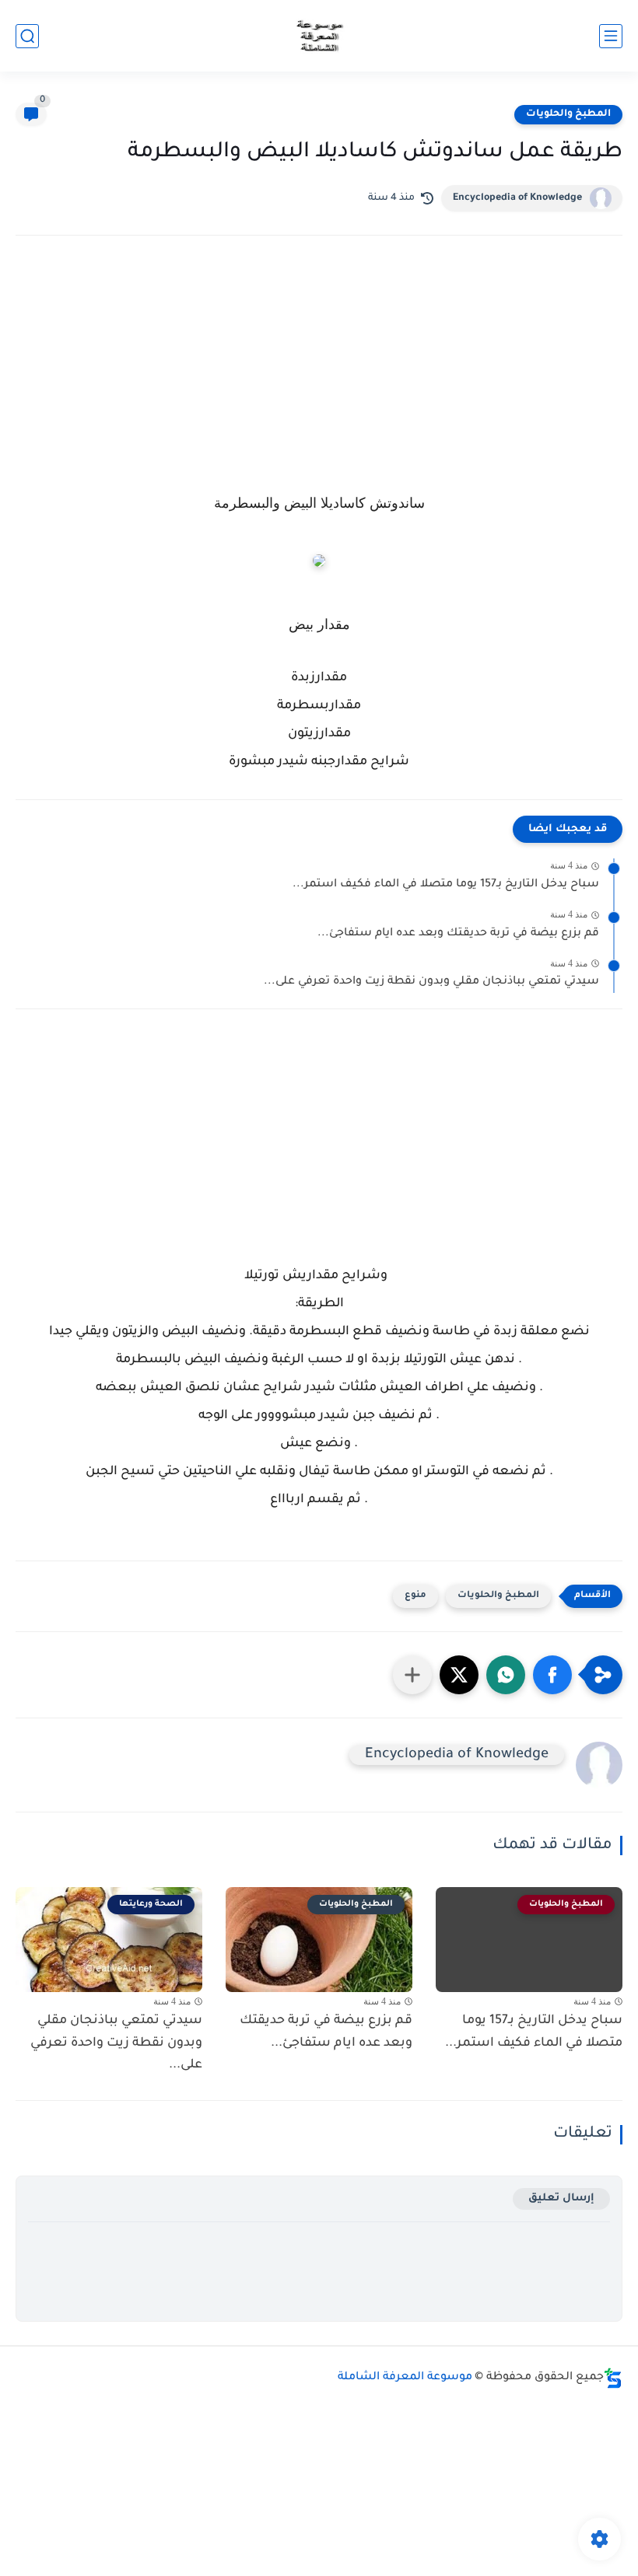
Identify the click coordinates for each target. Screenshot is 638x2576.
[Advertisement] (319, 383)
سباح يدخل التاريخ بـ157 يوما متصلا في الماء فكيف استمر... (446, 885)
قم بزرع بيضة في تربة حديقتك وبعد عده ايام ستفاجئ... (458, 934)
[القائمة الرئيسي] (611, 36)
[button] (552, 1675)
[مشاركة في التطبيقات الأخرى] (412, 1675)
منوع (415, 1596)
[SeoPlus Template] (613, 2378)
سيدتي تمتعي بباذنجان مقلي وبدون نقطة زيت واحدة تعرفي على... (431, 982)
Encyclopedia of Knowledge (517, 198)
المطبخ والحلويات (568, 114)
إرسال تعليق (561, 2199)
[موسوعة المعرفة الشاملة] (319, 36)
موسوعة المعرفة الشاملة (405, 2378)
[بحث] (27, 36)
